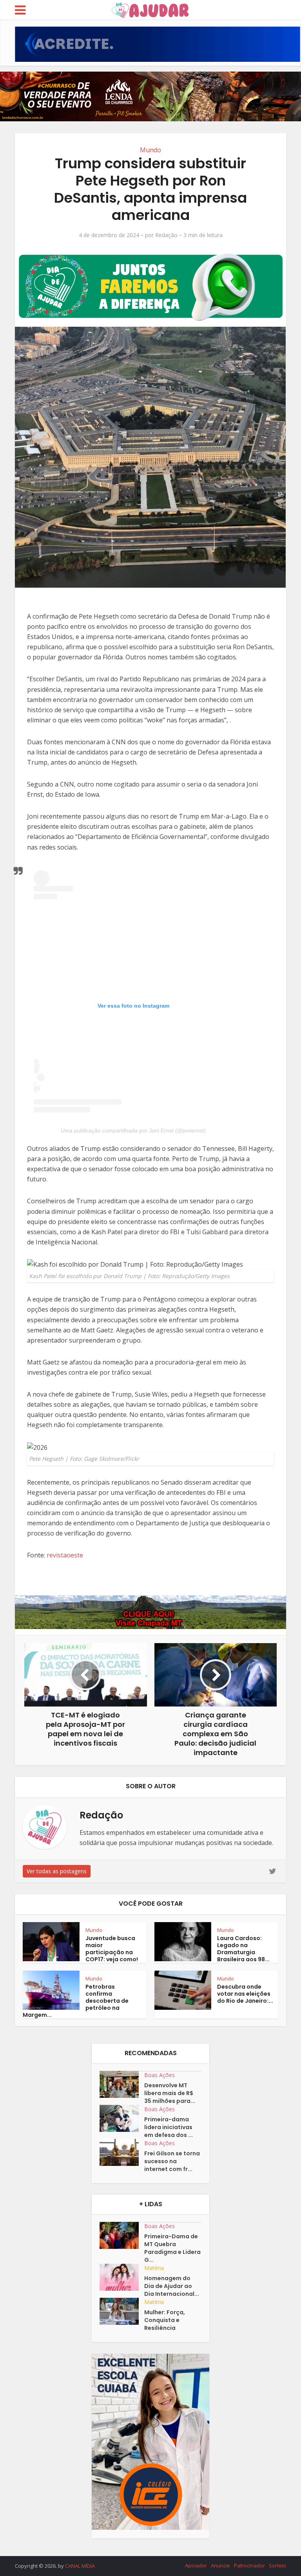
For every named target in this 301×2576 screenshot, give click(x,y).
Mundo (150, 150)
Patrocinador (249, 2565)
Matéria (154, 2268)
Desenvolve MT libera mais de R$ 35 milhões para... (170, 2093)
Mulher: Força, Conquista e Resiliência (165, 2320)
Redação (166, 235)
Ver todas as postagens (57, 1871)
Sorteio (277, 2565)
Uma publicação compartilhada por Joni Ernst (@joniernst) (133, 1130)
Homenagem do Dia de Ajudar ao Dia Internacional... (172, 2286)
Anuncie (220, 2565)
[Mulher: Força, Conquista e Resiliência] (122, 2311)
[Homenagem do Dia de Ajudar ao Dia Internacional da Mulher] (122, 2277)
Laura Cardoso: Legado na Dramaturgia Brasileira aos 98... (243, 1949)
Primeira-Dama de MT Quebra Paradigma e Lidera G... (172, 2248)
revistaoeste (65, 1555)
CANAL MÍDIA (80, 2566)
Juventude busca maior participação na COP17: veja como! (112, 1949)
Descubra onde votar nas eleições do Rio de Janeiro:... (245, 1994)
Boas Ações (160, 2075)
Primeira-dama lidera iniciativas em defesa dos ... (169, 2127)
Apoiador (196, 2565)
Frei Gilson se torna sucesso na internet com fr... (172, 2161)
